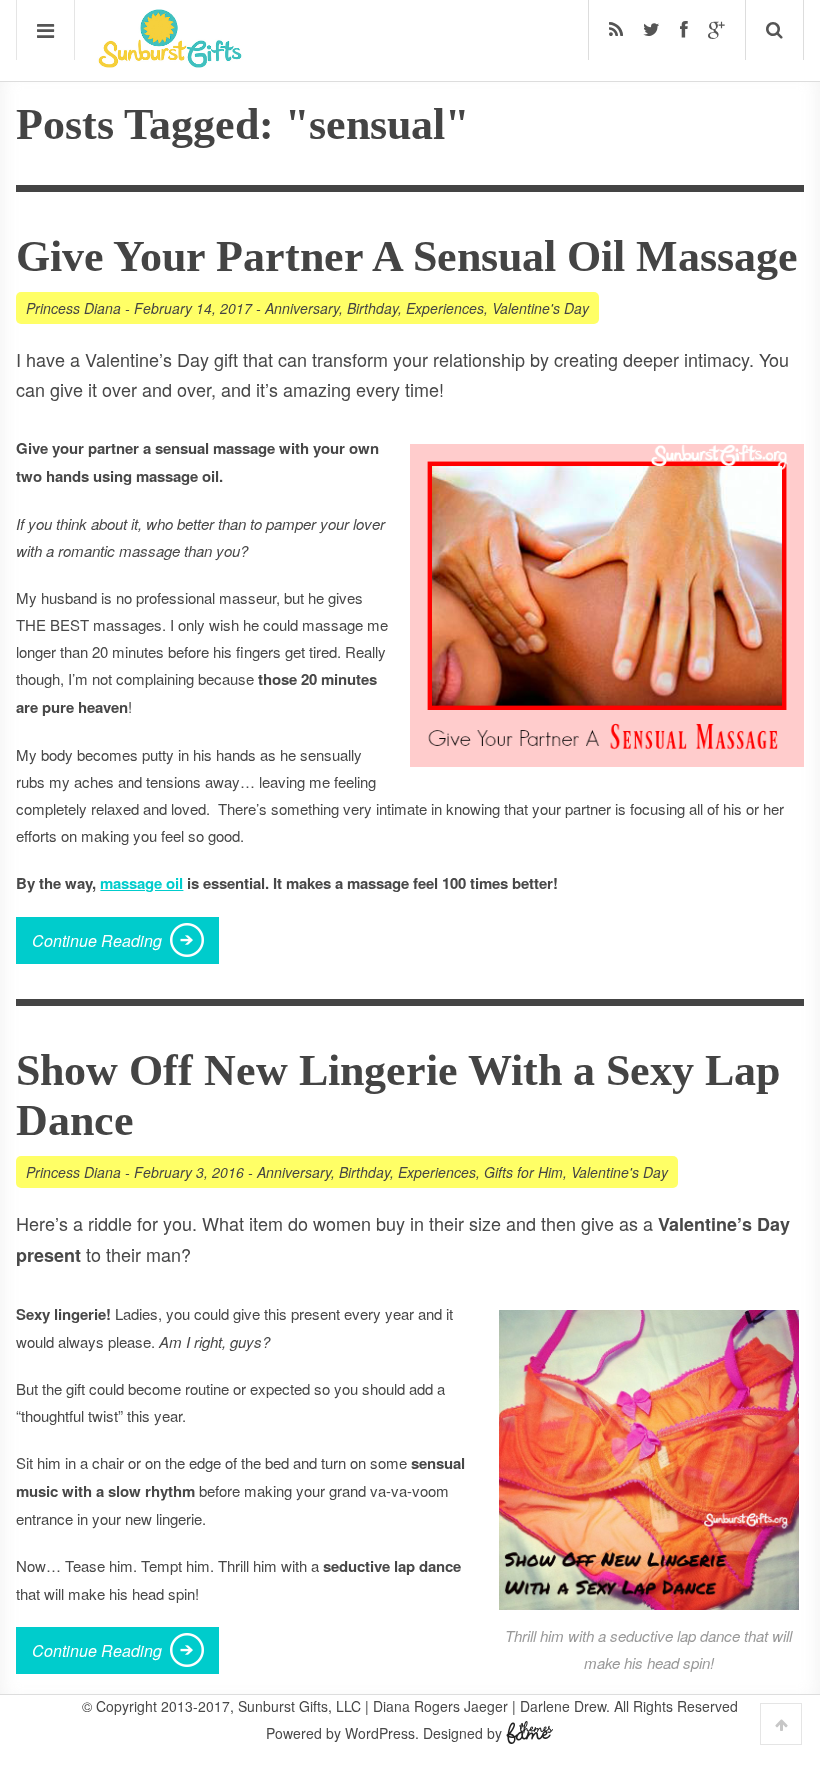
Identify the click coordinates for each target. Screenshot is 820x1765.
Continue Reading (97, 940)
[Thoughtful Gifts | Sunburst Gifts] (170, 61)
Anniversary (302, 308)
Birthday (372, 308)
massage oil (141, 883)
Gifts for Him (523, 1172)
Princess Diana (73, 308)
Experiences (445, 308)
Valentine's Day (540, 308)
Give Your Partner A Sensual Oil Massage (407, 256)
